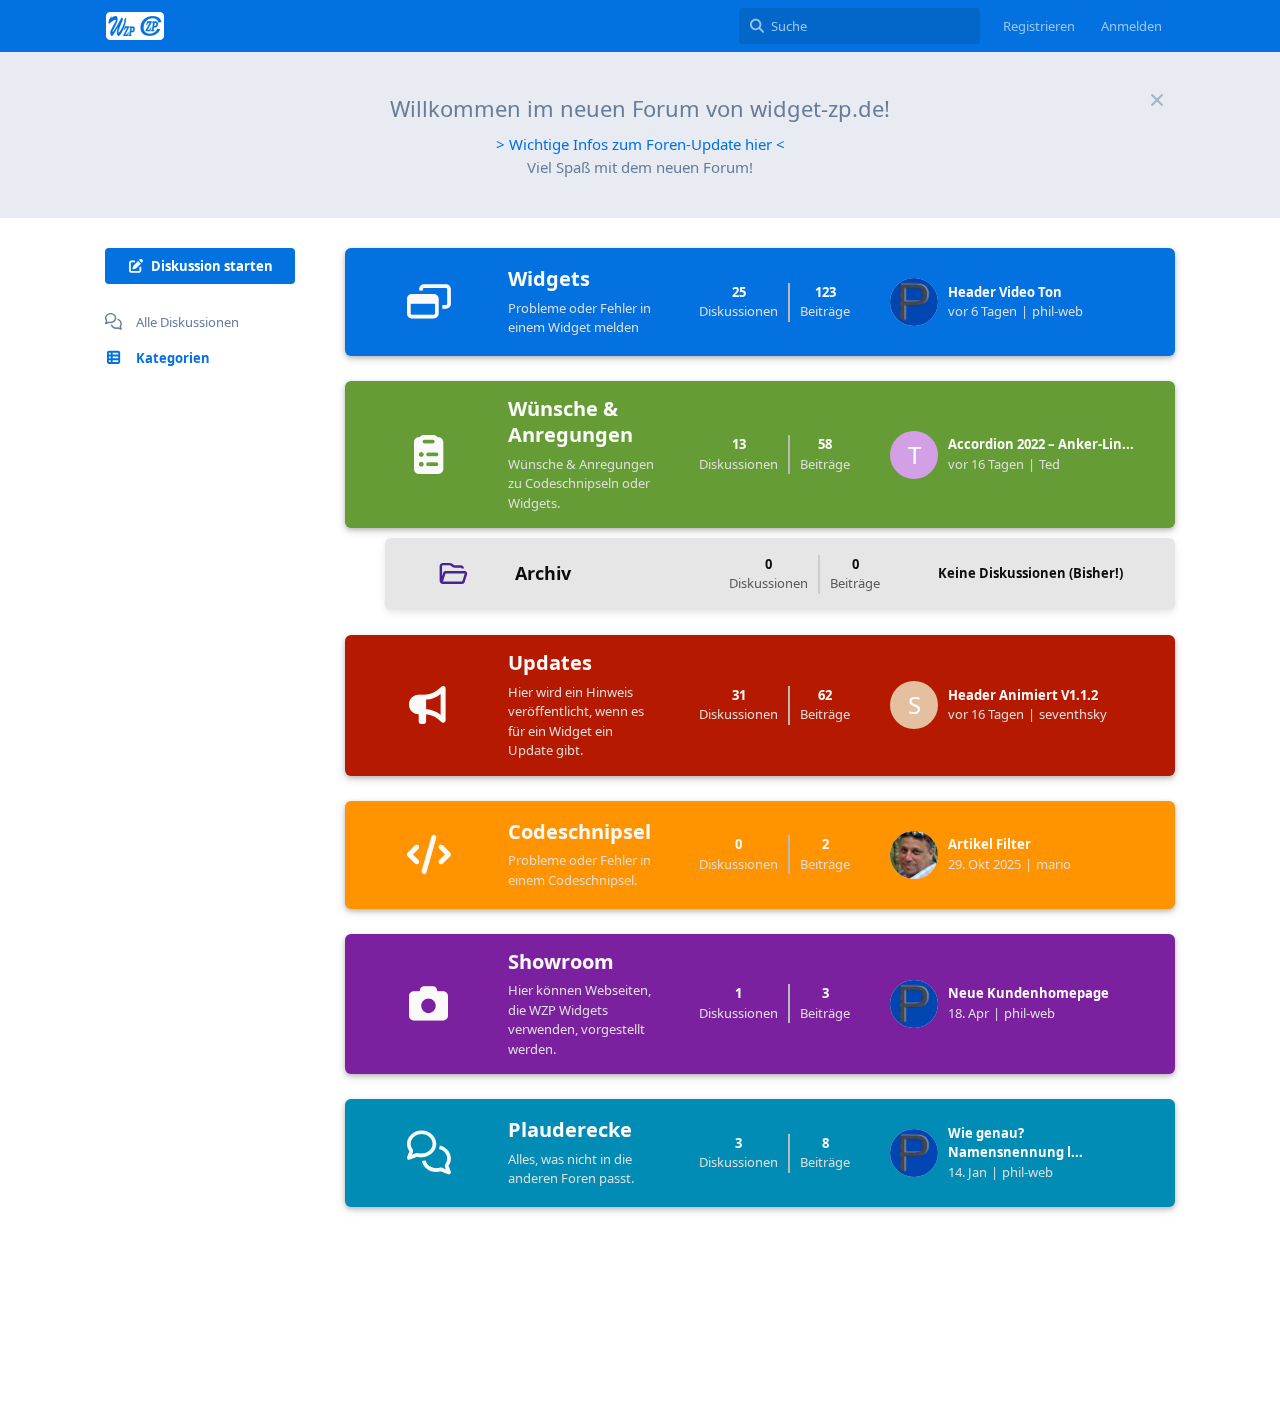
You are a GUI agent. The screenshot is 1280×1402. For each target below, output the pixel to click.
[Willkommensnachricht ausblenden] (1157, 100)
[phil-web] (919, 302)
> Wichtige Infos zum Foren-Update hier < (640, 144)
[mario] (919, 855)
